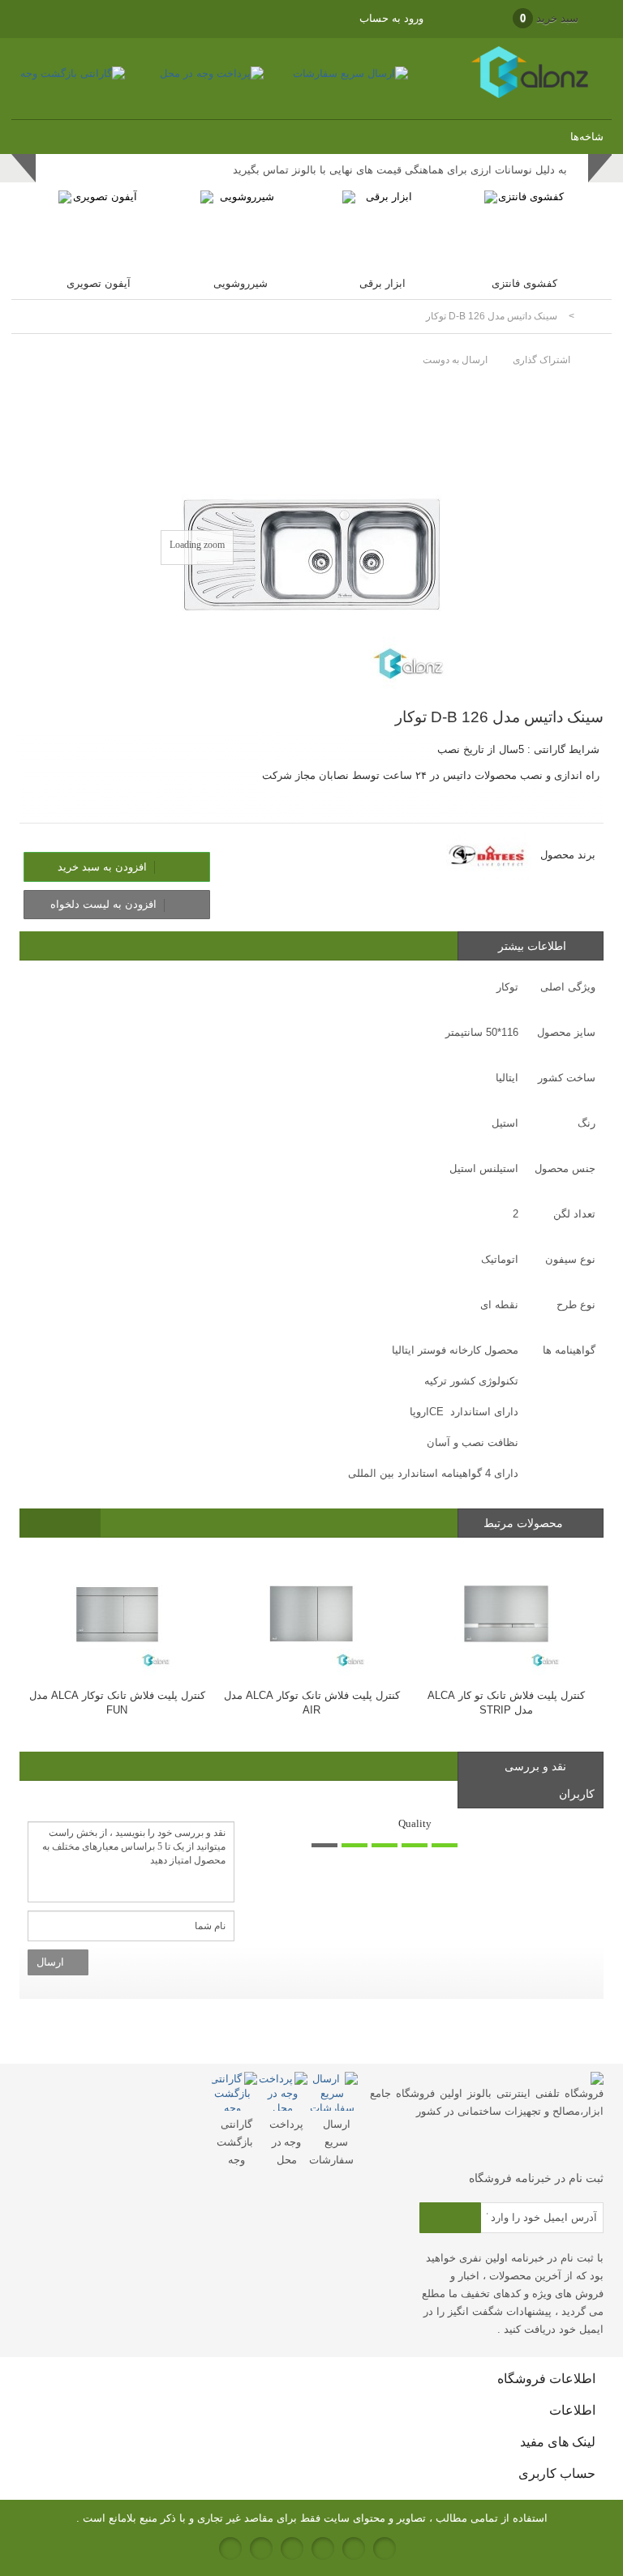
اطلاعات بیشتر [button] (532, 946)
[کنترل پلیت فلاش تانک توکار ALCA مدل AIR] (311, 1613)
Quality (415, 1823)
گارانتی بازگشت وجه (235, 2142)
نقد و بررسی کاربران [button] (550, 1780)
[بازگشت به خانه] (592, 317)
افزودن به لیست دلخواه (105, 904)
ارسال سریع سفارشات (331, 2142)
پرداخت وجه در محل (286, 2142)
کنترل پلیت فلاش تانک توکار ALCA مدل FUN (117, 1703)
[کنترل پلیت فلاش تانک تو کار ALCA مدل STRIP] (506, 1613)
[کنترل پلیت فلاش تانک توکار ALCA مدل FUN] (117, 1613)
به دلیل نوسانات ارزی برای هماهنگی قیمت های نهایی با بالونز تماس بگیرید (400, 170)
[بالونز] (511, 94)
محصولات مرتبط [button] (525, 1523)
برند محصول (568, 855)
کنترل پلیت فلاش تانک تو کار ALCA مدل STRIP (506, 1703)
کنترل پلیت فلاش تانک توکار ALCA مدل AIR (312, 1703)
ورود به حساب (391, 18)
